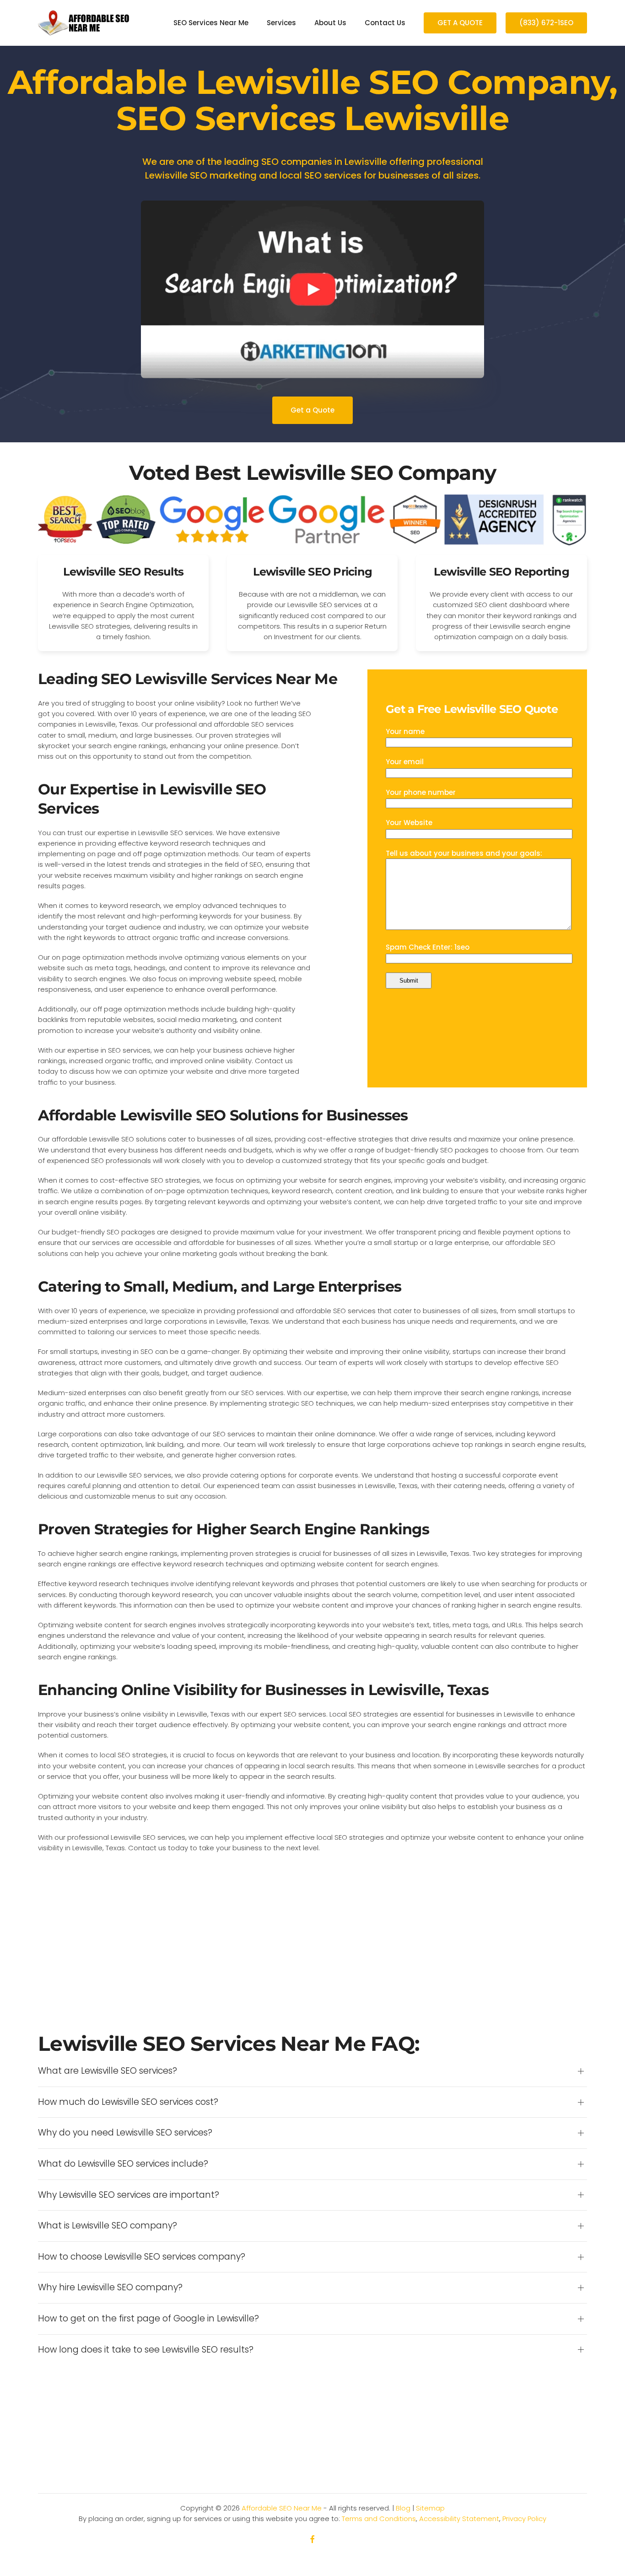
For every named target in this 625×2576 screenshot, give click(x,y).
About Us (330, 23)
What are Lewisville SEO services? (108, 2071)
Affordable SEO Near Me (282, 2508)
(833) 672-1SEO (546, 23)
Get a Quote (312, 410)
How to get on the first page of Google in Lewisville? (148, 2319)
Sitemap (430, 2508)
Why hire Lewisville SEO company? (110, 2288)
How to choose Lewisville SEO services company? (142, 2257)
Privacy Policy (524, 2519)
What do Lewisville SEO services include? (123, 2164)
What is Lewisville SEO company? (108, 2226)
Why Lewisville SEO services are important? (129, 2195)
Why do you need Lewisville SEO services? (125, 2133)
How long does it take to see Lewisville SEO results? (146, 2350)
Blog (403, 2508)
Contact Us (385, 23)
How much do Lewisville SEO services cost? (128, 2102)
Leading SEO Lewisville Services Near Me (188, 679)
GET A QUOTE (460, 23)
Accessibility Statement (459, 2519)
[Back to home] (84, 23)
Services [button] (281, 23)
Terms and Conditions (379, 2519)
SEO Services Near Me (211, 23)
